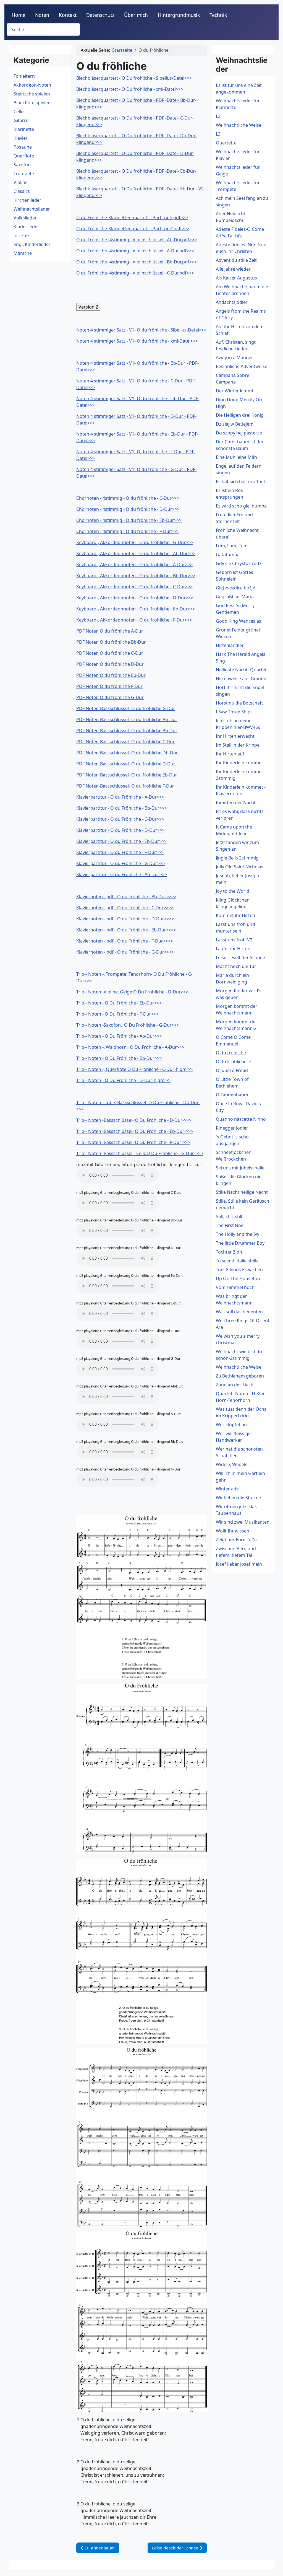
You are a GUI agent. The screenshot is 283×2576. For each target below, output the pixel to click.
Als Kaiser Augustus (236, 278)
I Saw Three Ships (234, 712)
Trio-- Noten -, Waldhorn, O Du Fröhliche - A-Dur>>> (130, 1047)
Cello (19, 112)
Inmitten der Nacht (236, 802)
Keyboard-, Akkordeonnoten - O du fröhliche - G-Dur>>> (135, 542)
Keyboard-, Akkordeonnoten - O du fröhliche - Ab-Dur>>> (136, 553)
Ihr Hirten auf (230, 754)
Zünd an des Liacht (235, 1385)
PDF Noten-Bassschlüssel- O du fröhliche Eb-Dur (127, 775)
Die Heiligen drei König (240, 415)
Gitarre (21, 120)
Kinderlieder (26, 227)
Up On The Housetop (238, 1278)
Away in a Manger (234, 358)
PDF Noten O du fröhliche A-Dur (110, 631)
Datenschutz (100, 15)
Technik (218, 15)
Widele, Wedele (232, 1464)
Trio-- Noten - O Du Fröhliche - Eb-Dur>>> (119, 1003)
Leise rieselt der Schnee (240, 957)
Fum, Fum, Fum (232, 546)
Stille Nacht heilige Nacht (242, 1192)
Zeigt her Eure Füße (236, 1540)
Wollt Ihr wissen (233, 1531)
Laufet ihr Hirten (233, 949)
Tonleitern (24, 76)
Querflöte (24, 156)
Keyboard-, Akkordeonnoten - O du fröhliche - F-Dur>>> (134, 620)
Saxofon (22, 165)
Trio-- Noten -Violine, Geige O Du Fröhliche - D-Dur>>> (132, 992)
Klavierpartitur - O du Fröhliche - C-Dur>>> (120, 819)
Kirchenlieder (27, 200)
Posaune (23, 147)
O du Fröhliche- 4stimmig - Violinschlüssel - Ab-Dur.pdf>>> (137, 240)
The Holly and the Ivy (238, 1234)
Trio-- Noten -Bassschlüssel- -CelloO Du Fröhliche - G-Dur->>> (140, 1153)
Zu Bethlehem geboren (240, 1376)
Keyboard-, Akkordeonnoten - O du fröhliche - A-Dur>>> (134, 565)
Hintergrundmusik (179, 15)
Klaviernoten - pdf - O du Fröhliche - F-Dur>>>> (125, 941)
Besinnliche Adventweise (242, 366)
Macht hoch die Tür (236, 966)
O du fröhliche (231, 1053)
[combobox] (43, 29)
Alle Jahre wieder (233, 269)
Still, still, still (229, 1216)
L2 (218, 116)
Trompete (24, 174)
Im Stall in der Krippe (238, 745)
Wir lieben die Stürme (238, 1498)
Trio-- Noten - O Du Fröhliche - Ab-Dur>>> (119, 1036)
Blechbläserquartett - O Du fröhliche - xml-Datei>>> (130, 89)
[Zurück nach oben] (273, 2566)
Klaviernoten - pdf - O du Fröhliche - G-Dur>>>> (125, 952)
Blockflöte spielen (32, 103)
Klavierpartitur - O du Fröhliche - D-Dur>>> (120, 830)
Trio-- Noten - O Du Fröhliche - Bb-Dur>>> (119, 1058)
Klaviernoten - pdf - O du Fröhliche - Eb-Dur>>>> (126, 930)
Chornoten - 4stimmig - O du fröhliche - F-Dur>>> (127, 531)
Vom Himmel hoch (235, 1287)
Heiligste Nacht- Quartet (241, 670)
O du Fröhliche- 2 (234, 1062)
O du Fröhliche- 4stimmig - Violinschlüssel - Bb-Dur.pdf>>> (137, 262)
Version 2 (88, 307)
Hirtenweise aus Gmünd (241, 679)
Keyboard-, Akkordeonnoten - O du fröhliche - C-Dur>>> (134, 587)
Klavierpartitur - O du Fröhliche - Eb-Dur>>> (121, 841)
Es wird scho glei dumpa (241, 506)
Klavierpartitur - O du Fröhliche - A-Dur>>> (120, 797)
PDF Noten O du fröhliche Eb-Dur (111, 675)
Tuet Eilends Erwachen (239, 1270)
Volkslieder (25, 218)
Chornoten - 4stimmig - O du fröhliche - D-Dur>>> (128, 509)
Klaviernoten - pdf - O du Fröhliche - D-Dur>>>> (125, 919)
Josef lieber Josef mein (239, 1564)
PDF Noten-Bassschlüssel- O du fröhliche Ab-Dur (127, 719)
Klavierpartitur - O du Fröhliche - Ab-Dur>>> (122, 874)
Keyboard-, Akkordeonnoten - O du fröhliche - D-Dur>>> (135, 598)
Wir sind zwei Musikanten (243, 1522)
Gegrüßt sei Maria (235, 597)
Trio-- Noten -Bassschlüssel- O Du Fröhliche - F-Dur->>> (133, 1142)
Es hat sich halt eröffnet (241, 481)
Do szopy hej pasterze (239, 433)
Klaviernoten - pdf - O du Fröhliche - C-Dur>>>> (125, 908)
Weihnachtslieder (32, 209)
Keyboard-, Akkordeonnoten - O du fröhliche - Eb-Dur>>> (136, 609)
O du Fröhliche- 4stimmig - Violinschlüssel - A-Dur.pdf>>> (135, 251)
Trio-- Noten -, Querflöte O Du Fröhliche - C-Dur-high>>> (134, 1069)
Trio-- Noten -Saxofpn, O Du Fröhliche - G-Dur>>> (128, 1025)
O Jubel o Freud (232, 1070)
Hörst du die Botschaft (239, 703)
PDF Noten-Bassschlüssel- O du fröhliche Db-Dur (127, 753)
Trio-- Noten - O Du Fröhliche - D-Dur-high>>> (123, 1080)
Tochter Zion (229, 1252)
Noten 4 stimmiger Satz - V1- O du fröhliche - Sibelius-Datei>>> (141, 330)
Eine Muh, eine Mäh (236, 457)
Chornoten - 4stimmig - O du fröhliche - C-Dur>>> (128, 498)
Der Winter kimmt (235, 391)
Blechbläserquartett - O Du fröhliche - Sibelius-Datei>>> (134, 78)
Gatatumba (228, 555)
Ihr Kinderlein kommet (239, 763)
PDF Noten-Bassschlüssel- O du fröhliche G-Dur (126, 708)
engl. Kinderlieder (32, 244)
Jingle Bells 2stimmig (237, 858)
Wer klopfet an (231, 1425)
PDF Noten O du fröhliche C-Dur (110, 653)
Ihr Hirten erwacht (235, 736)
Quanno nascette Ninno (241, 1119)
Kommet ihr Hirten (235, 915)
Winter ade (227, 1489)
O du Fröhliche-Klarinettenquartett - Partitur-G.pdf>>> (133, 229)
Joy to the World (233, 891)
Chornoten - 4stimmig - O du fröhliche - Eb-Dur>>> (129, 520)
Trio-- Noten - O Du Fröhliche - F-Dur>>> (117, 1014)
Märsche (23, 253)
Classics (22, 191)
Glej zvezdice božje (235, 588)
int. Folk (22, 235)
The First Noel (230, 1225)
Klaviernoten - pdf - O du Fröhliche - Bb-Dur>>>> (126, 897)
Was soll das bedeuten (239, 1312)
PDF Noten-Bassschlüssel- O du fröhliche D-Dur (126, 764)
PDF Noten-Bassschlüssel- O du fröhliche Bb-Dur (127, 731)
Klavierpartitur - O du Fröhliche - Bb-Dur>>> (122, 808)
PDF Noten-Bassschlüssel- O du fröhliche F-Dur (125, 786)
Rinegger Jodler (232, 1128)
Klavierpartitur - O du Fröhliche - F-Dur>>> (120, 852)
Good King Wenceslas (239, 621)
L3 (218, 134)
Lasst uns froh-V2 (234, 940)
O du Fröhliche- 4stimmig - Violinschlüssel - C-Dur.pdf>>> (135, 273)
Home (19, 15)
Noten (42, 15)
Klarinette (24, 129)
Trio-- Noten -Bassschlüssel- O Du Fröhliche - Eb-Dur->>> (135, 1131)
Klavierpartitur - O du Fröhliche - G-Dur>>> (120, 863)
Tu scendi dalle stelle (237, 1261)
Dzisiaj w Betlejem (235, 424)
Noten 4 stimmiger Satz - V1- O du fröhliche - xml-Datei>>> (137, 341)
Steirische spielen (32, 94)
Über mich (136, 15)
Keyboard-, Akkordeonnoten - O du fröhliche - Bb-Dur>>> (136, 576)
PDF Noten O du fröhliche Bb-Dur (111, 642)
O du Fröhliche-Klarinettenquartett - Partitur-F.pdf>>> (132, 218)
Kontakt (68, 15)
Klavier (21, 138)
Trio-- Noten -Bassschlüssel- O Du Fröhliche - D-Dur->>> (134, 1120)
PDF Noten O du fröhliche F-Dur (109, 686)
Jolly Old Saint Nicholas (240, 867)
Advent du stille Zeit (236, 260)
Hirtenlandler (230, 645)
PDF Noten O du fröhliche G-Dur (110, 697)
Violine (21, 182)
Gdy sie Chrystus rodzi (239, 563)
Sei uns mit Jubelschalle (240, 1168)
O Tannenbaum (232, 1095)
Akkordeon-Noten (32, 85)
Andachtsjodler (232, 302)
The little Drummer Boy (240, 1243)
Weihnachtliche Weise (239, 125)
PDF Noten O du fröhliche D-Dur (110, 664)
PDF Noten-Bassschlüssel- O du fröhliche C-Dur (125, 742)
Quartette (226, 143)
